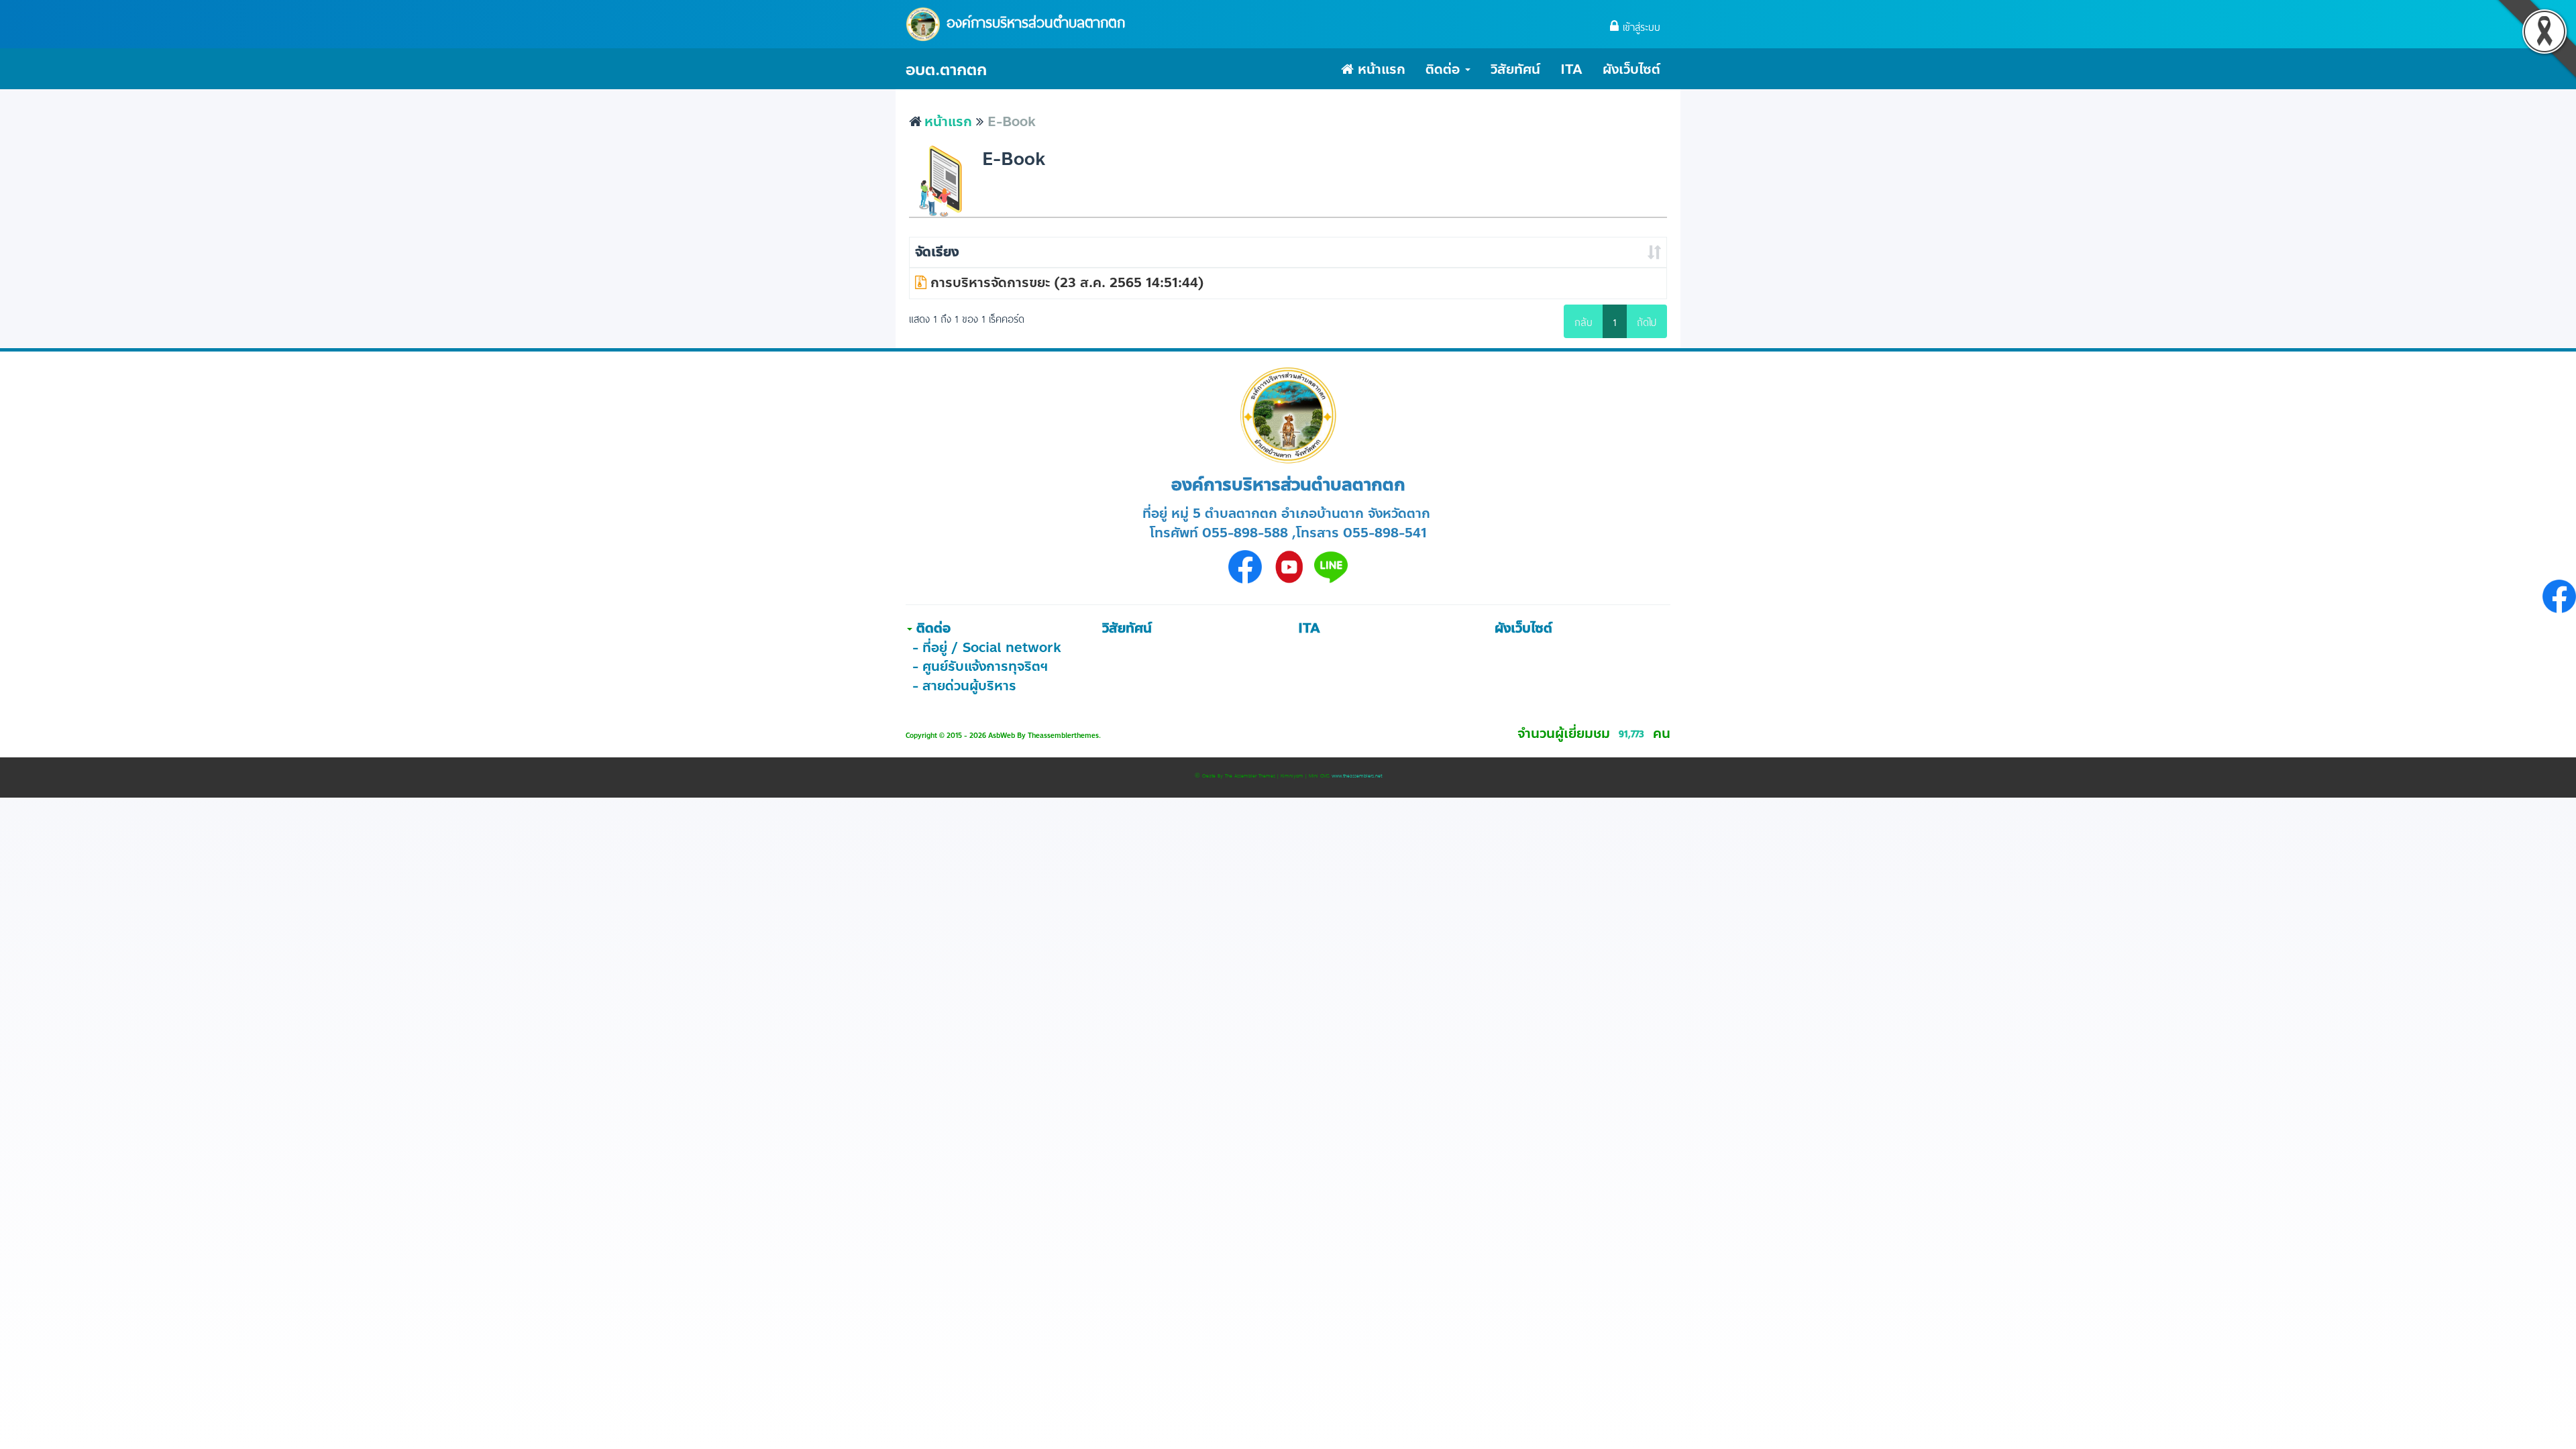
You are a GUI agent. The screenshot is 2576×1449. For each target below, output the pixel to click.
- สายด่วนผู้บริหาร (964, 686)
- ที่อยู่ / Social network (987, 648)
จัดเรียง (937, 252)
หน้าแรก (1380, 69)
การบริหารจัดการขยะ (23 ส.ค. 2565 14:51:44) (1065, 283)
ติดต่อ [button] (1445, 69)
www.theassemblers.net (1357, 775)
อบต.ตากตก (946, 70)
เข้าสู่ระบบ (1640, 26)
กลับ (1584, 321)
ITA (1571, 69)
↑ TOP (2539, 1412)
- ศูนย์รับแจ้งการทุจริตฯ (980, 666)
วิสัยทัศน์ (1515, 69)
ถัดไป (1647, 321)
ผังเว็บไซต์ (1631, 69)
